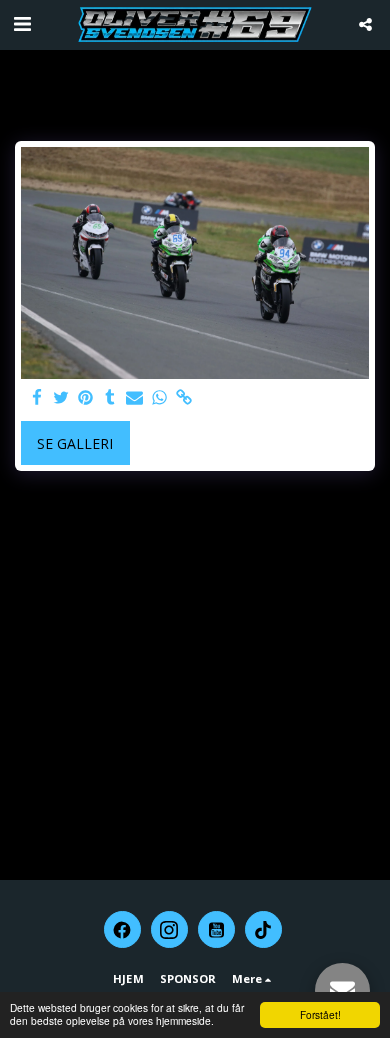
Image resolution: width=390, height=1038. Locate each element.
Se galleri (75, 443)
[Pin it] (86, 398)
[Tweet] (62, 398)
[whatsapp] (160, 398)
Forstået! (320, 1014)
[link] (184, 398)
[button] (22, 23)
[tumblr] (111, 398)
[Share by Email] (135, 398)
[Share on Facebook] (37, 398)
